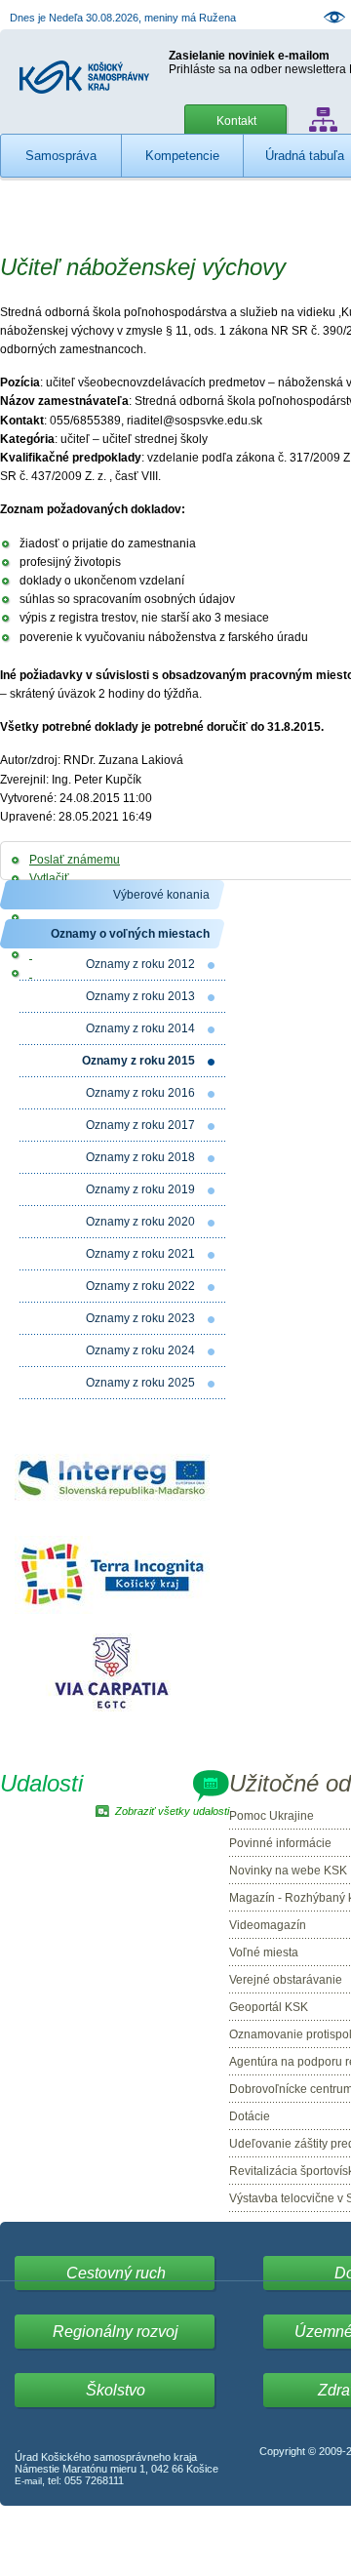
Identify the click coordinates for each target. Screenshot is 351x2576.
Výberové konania (161, 895)
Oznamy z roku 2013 (140, 996)
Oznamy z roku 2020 (140, 1222)
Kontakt (236, 121)
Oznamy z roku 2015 (138, 1061)
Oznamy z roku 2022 (140, 1286)
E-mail (28, 2481)
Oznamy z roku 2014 (140, 1028)
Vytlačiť (49, 878)
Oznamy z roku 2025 (140, 1383)
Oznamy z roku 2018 (140, 1157)
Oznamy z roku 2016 (140, 1093)
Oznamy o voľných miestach (130, 934)
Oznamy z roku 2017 (140, 1125)
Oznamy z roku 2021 (140, 1254)
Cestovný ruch (116, 2273)
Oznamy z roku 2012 (140, 964)
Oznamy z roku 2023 (140, 1318)
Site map (323, 120)
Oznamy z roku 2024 (140, 1350)
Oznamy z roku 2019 (140, 1189)
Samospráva (61, 156)
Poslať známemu (75, 860)
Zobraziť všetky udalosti (172, 1811)
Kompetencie (182, 156)
